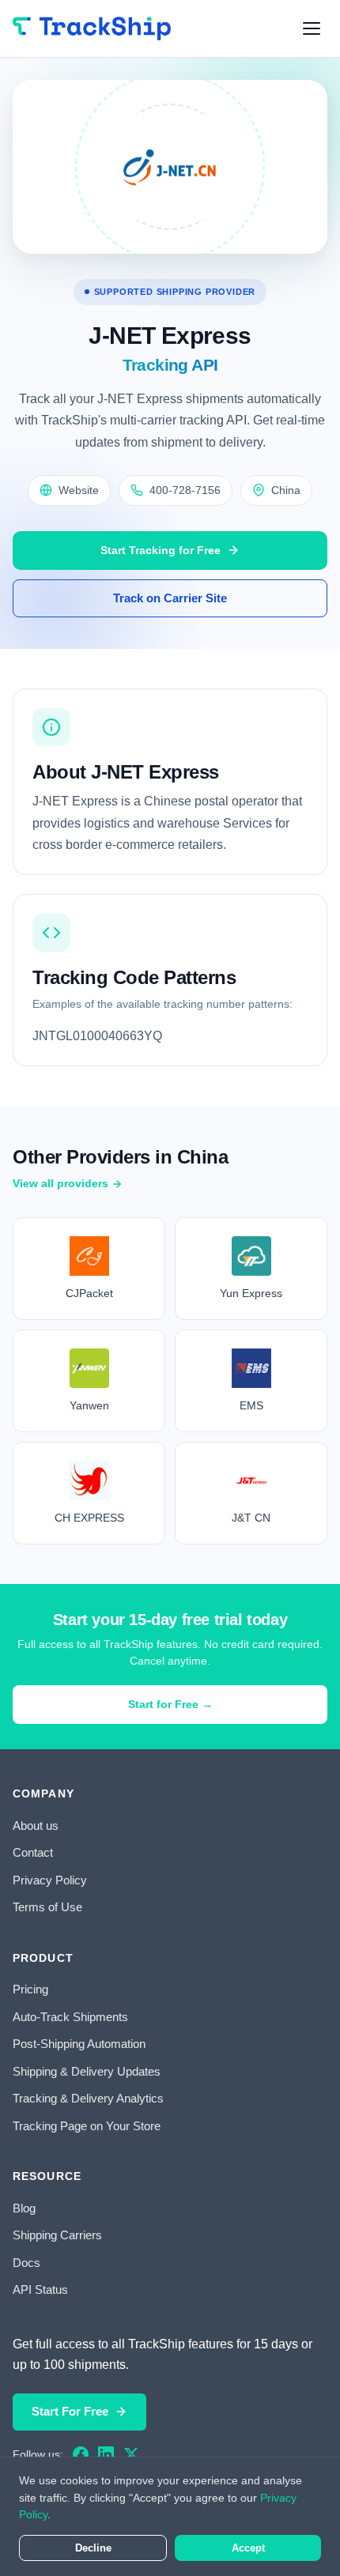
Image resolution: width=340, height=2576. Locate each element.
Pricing (30, 1989)
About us (36, 1825)
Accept (248, 2548)
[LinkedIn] (106, 2454)
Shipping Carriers (57, 2235)
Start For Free (70, 2411)
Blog (24, 2208)
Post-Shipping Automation (79, 2044)
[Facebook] (81, 2454)
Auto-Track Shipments (70, 2017)
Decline (93, 2548)
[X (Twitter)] (131, 2454)
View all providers (60, 1183)
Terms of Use (47, 1907)
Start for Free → (170, 1704)
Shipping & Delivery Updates (87, 2071)
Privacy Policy (50, 1880)
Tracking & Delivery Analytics (88, 2098)
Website (79, 490)
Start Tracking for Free (161, 550)
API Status (40, 2289)
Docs (26, 2263)
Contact (33, 1852)
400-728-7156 (185, 490)
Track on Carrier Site (170, 598)
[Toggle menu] (312, 28)
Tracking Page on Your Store (87, 2126)
